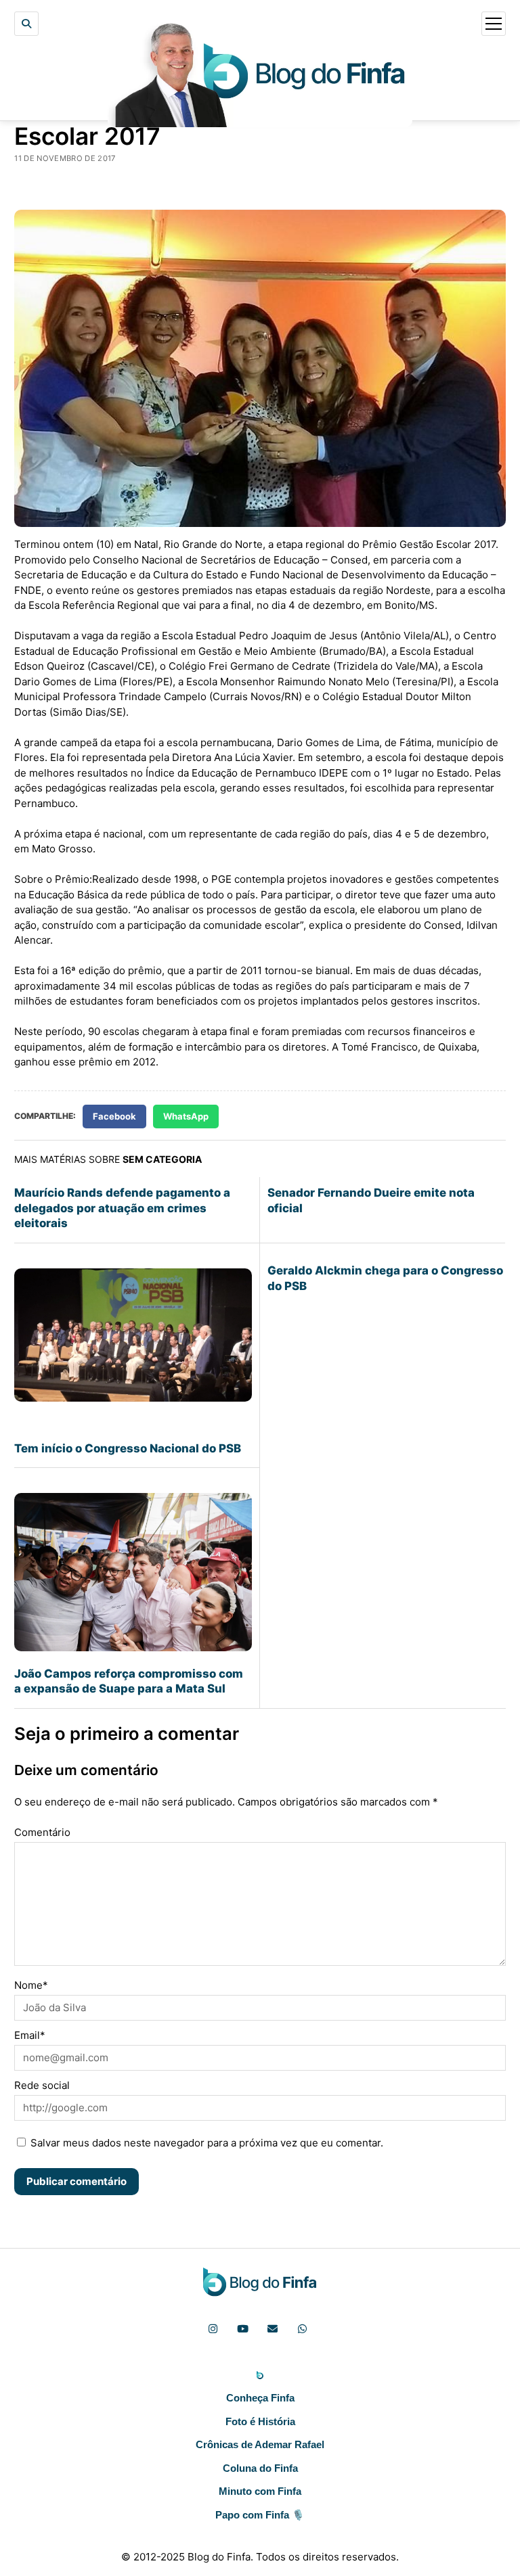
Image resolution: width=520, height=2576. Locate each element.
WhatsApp (186, 1116)
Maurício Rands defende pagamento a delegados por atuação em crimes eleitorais (122, 1208)
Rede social (42, 2085)
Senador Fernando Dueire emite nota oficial (371, 1200)
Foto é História (260, 2421)
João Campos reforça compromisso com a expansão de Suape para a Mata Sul (129, 1681)
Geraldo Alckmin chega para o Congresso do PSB (385, 1278)
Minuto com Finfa (260, 2491)
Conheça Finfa (260, 2398)
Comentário (42, 1832)
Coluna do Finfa (260, 2468)
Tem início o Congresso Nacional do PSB (128, 1448)
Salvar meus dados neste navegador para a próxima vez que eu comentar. (207, 2143)
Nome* (31, 1985)
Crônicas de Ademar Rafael (260, 2444)
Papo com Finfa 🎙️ (260, 2515)
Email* (30, 2035)
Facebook (114, 1116)
